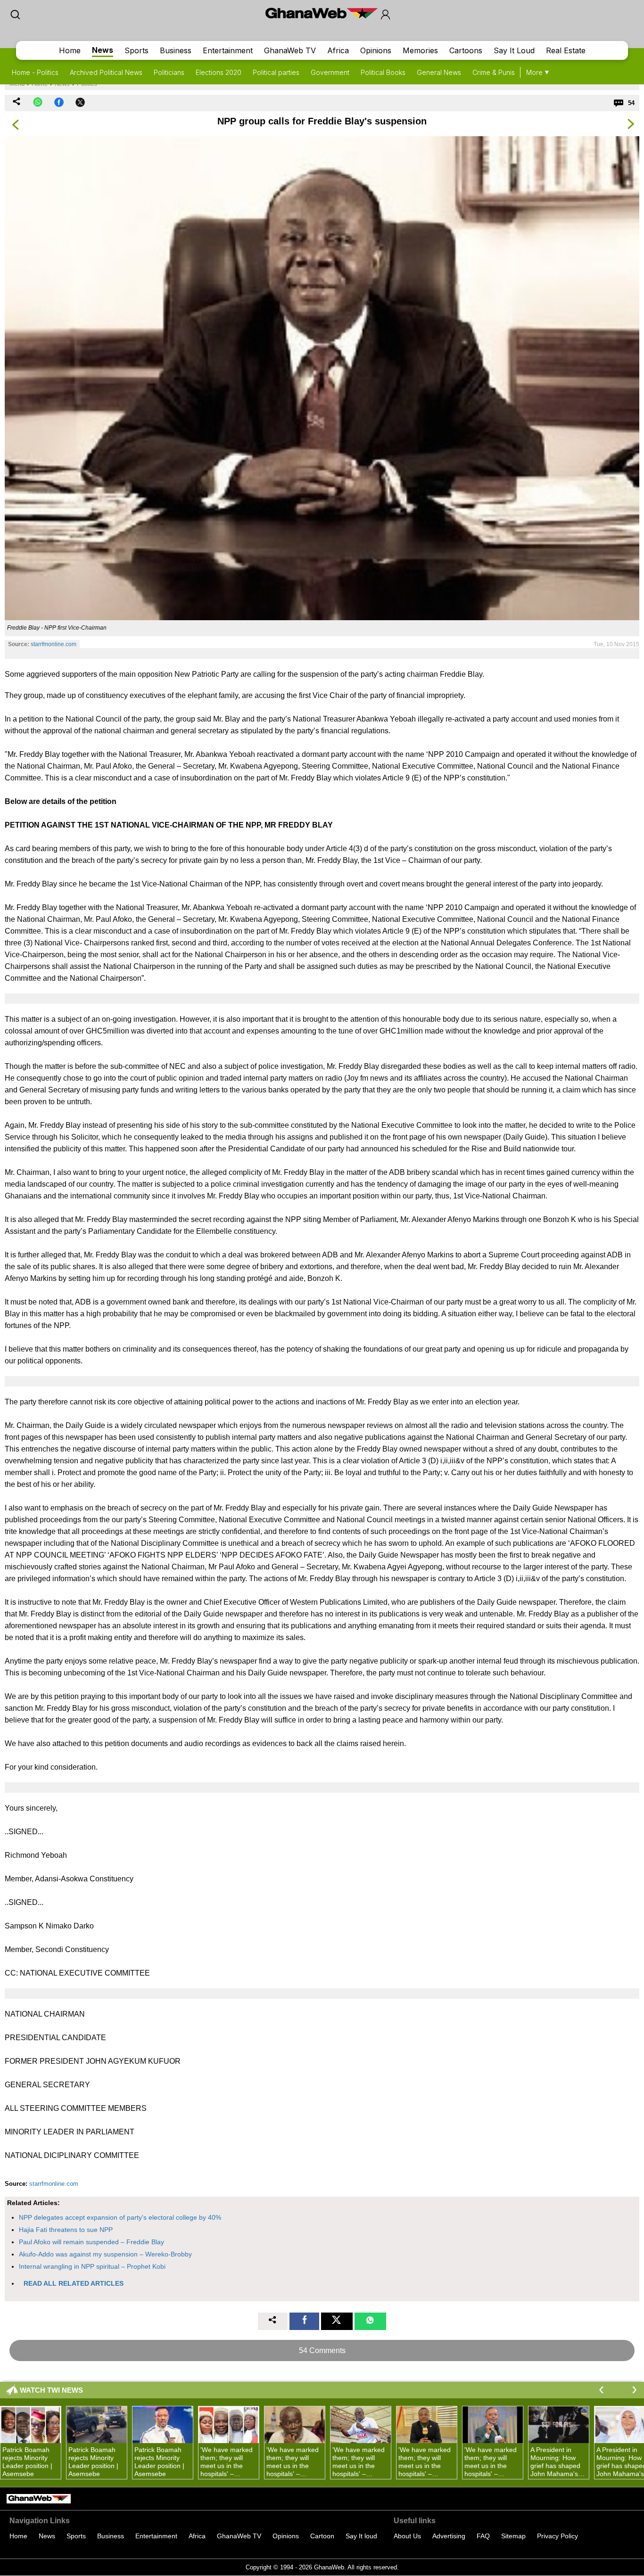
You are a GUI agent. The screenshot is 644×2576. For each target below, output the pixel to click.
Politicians (169, 72)
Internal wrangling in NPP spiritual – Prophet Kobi (92, 2266)
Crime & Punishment (503, 72)
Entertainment (228, 50)
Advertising (449, 2536)
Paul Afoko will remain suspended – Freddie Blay (91, 2242)
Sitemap (513, 2536)
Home (70, 50)
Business (176, 50)
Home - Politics (35, 72)
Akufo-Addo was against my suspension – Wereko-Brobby (105, 2254)
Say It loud (361, 2536)
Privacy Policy (557, 2536)
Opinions (376, 50)
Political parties (276, 72)
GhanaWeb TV (290, 50)
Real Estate (566, 50)
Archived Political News (106, 72)
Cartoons (466, 50)
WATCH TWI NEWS (51, 2390)
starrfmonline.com (54, 644)
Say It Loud (514, 50)
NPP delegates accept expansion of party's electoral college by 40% (120, 2217)
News (103, 50)
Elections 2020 (219, 72)
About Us (407, 2536)
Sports (136, 50)
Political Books (383, 72)
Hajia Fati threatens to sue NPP (66, 2230)
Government (330, 72)
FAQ (483, 2536)
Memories (420, 50)
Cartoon (322, 2536)
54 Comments (322, 2350)
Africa (338, 50)
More (534, 72)
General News (439, 72)
